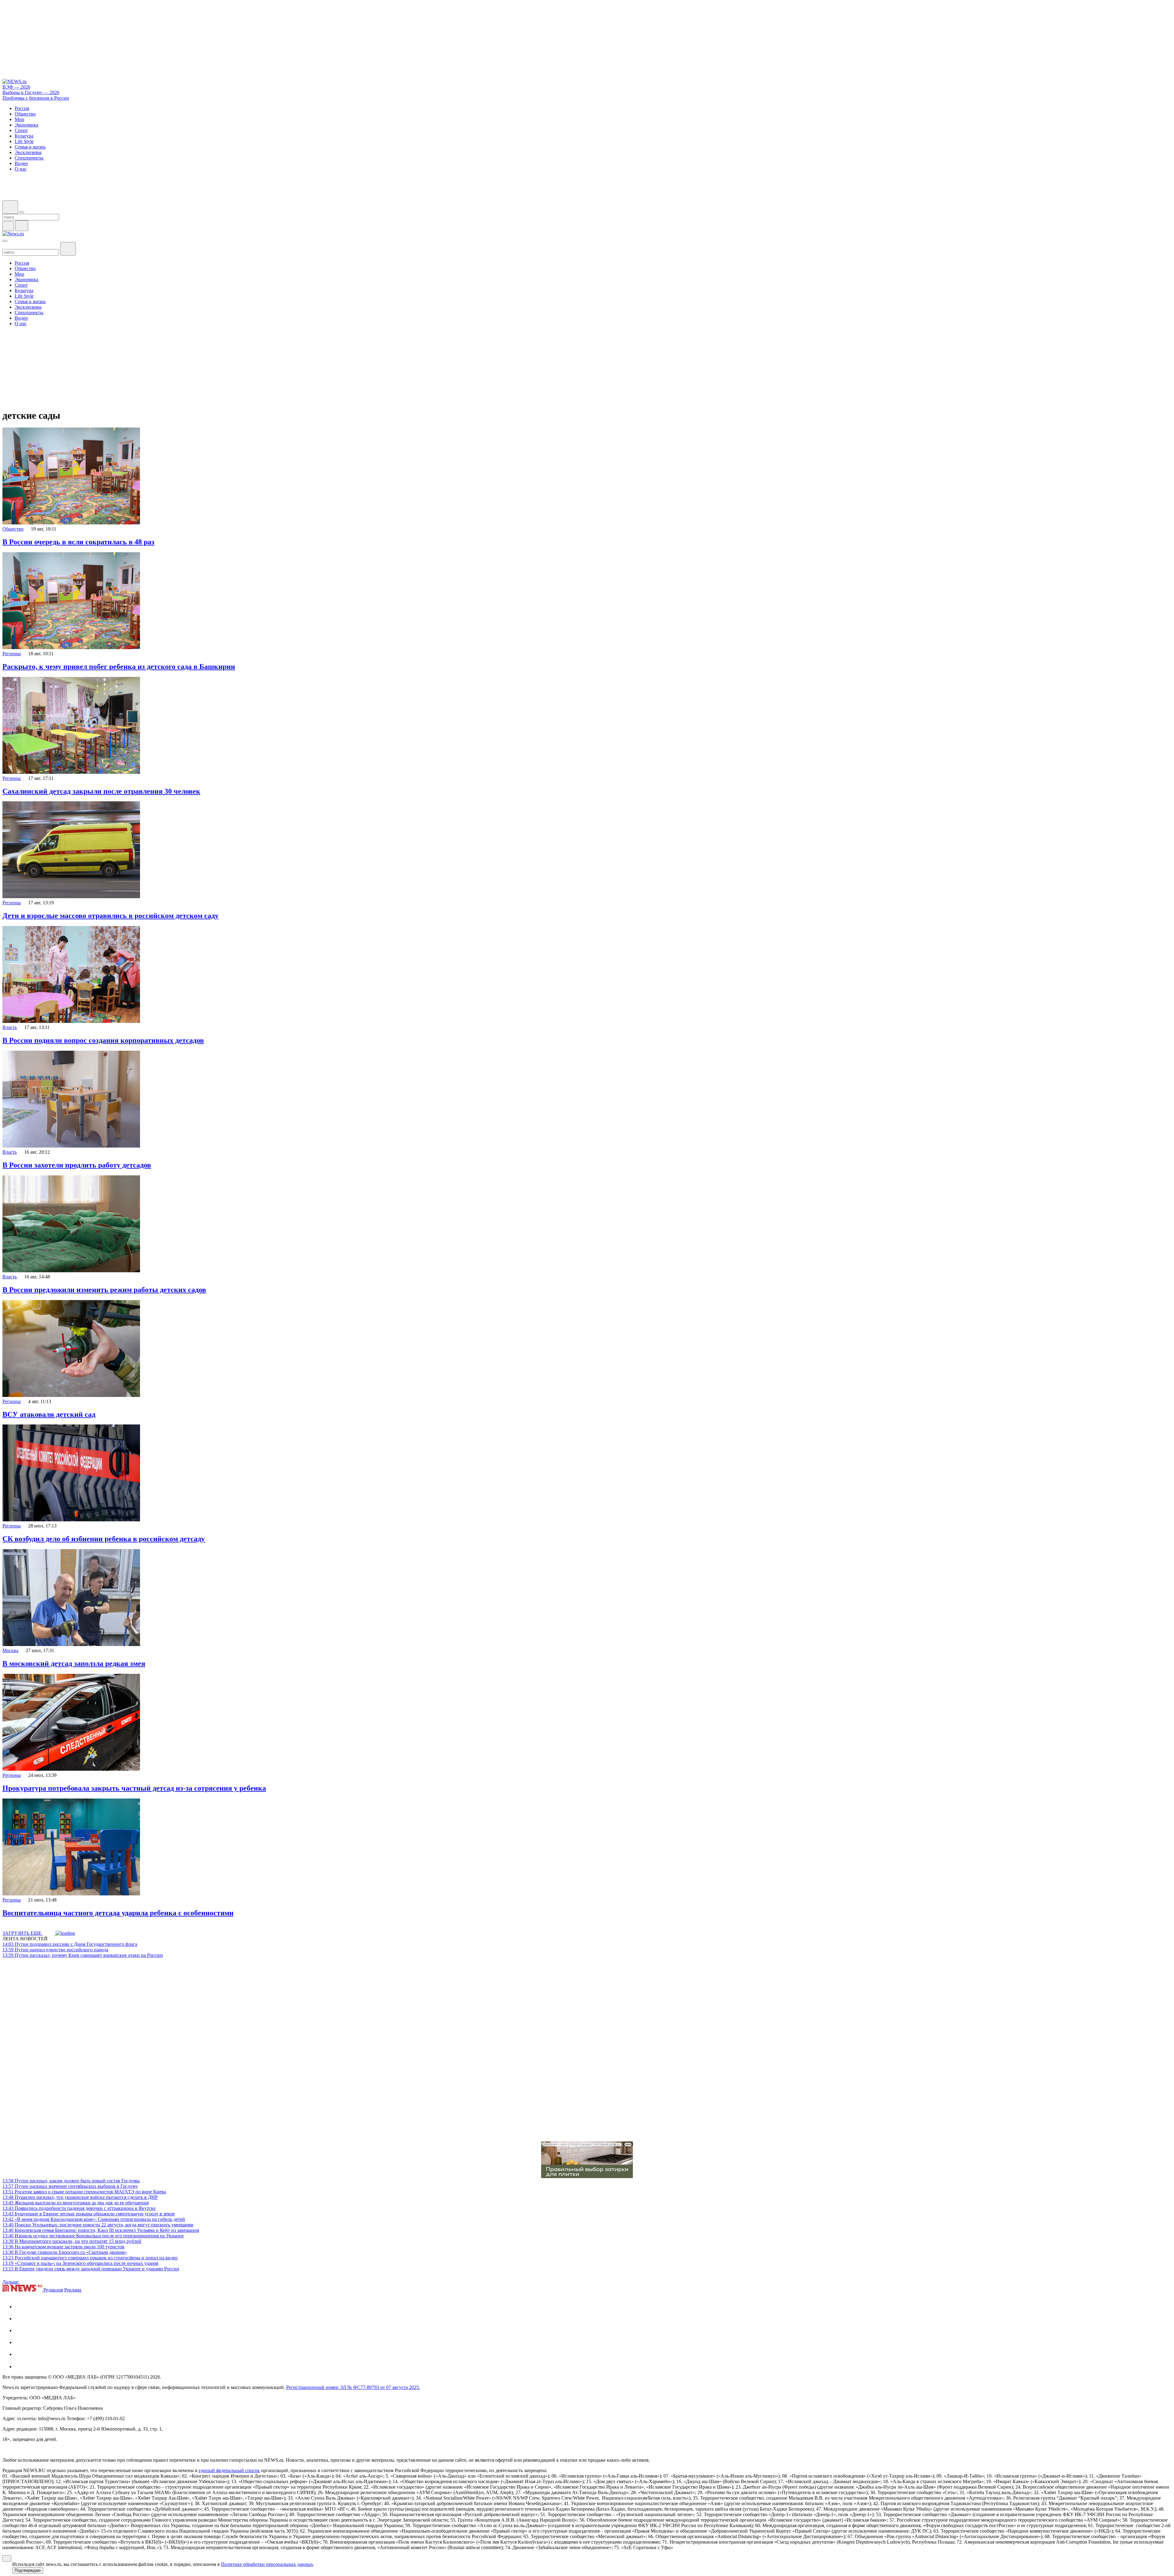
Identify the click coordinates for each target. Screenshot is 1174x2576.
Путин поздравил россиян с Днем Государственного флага (70, 1944)
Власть (10, 1027)
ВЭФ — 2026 (16, 87)
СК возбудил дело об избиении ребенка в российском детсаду (104, 1539)
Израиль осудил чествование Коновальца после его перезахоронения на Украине (93, 2236)
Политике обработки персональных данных (267, 2564)
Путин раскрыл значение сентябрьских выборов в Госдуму (70, 2186)
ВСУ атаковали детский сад (49, 1414)
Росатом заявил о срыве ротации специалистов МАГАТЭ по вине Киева (84, 2192)
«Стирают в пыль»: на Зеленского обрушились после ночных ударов (80, 2263)
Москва (10, 1650)
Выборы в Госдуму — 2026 (31, 92)
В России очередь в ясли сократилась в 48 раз (78, 542)
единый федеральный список (229, 2470)
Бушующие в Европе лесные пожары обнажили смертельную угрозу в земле (89, 2214)
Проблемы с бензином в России (36, 98)
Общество (13, 529)
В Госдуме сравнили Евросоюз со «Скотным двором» (65, 2252)
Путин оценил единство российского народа (55, 1950)
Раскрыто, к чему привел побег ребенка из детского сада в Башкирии (119, 667)
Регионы (12, 654)
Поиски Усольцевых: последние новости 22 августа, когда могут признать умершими (98, 2225)
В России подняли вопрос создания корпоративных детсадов (103, 1040)
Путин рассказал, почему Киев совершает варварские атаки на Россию (83, 1955)
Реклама (73, 2290)
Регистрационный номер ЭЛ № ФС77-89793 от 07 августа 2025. (353, 2387)
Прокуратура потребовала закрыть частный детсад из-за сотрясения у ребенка (134, 1788)
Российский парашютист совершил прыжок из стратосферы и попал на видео (90, 2258)
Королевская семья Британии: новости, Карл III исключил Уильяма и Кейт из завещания (101, 2230)
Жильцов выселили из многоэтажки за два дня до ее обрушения (76, 2203)
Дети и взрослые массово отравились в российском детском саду (111, 916)
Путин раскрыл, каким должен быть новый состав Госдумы (71, 2181)
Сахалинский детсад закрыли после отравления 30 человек (101, 791)
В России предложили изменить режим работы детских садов (104, 1290)
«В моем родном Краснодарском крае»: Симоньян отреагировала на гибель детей (94, 2219)
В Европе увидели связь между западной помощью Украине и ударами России (91, 2269)
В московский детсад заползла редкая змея (74, 1663)
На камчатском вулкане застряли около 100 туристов (63, 2247)
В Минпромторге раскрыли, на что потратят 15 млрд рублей (72, 2241)
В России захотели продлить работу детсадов (77, 1165)
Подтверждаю (28, 2570)
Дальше (11, 2282)
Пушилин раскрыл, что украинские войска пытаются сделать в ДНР (80, 2197)
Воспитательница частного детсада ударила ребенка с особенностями (118, 1913)
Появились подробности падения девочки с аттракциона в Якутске (79, 2208)
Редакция (53, 2290)
